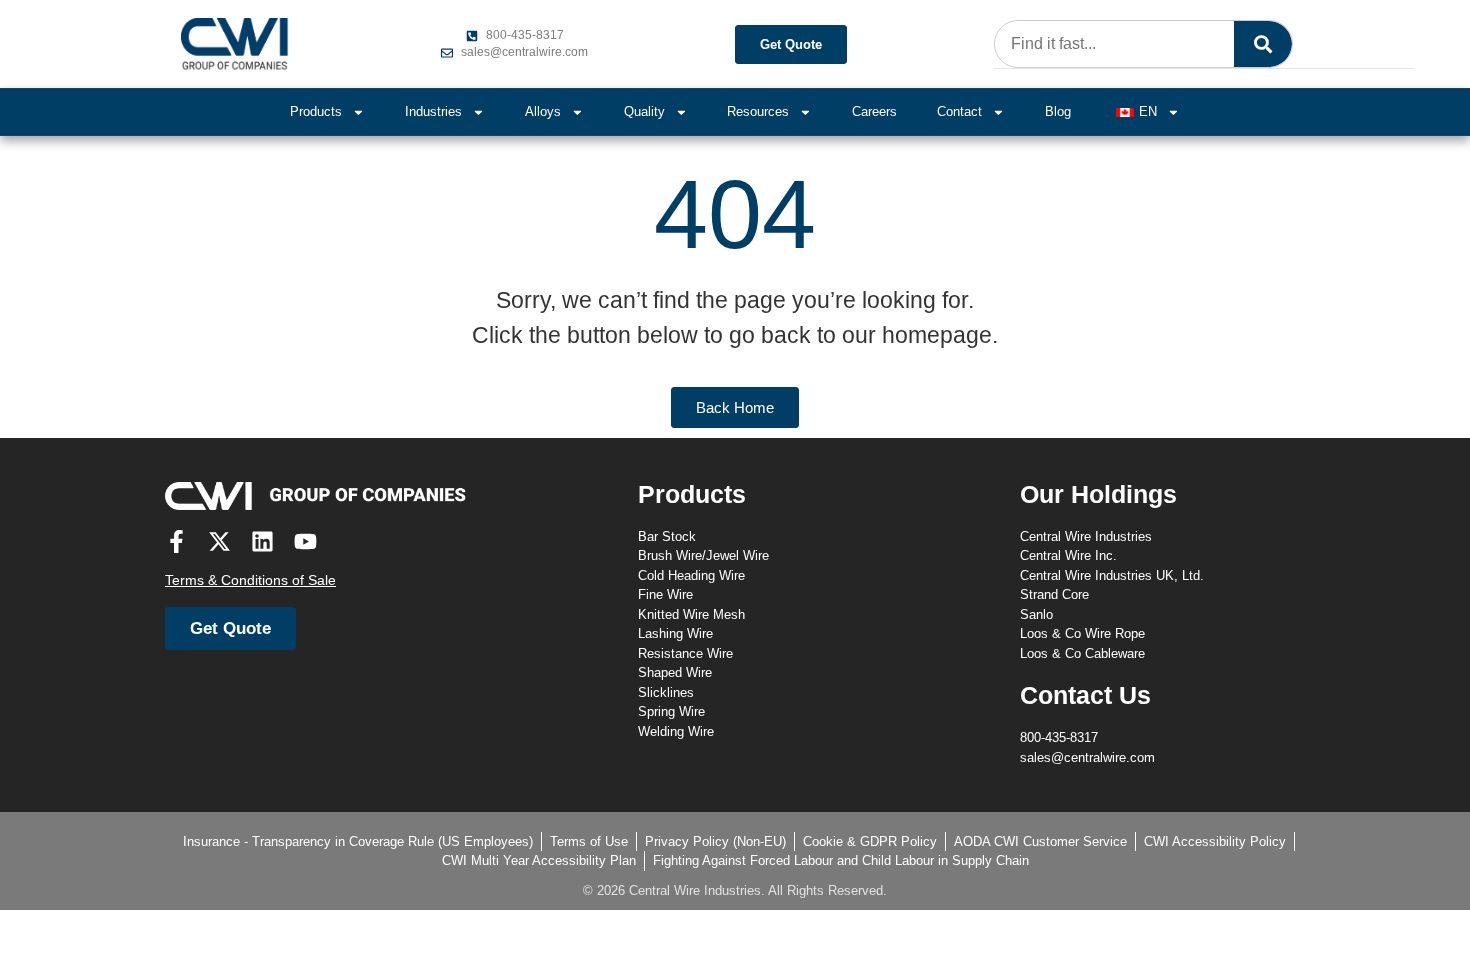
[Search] (1263, 44)
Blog (1058, 111)
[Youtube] (305, 541)
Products (316, 111)
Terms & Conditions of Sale (250, 580)
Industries (433, 111)
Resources (758, 111)
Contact (959, 111)
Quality (644, 111)
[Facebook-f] (176, 541)
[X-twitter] (219, 541)
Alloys (543, 111)
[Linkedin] (262, 541)
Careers (874, 111)
